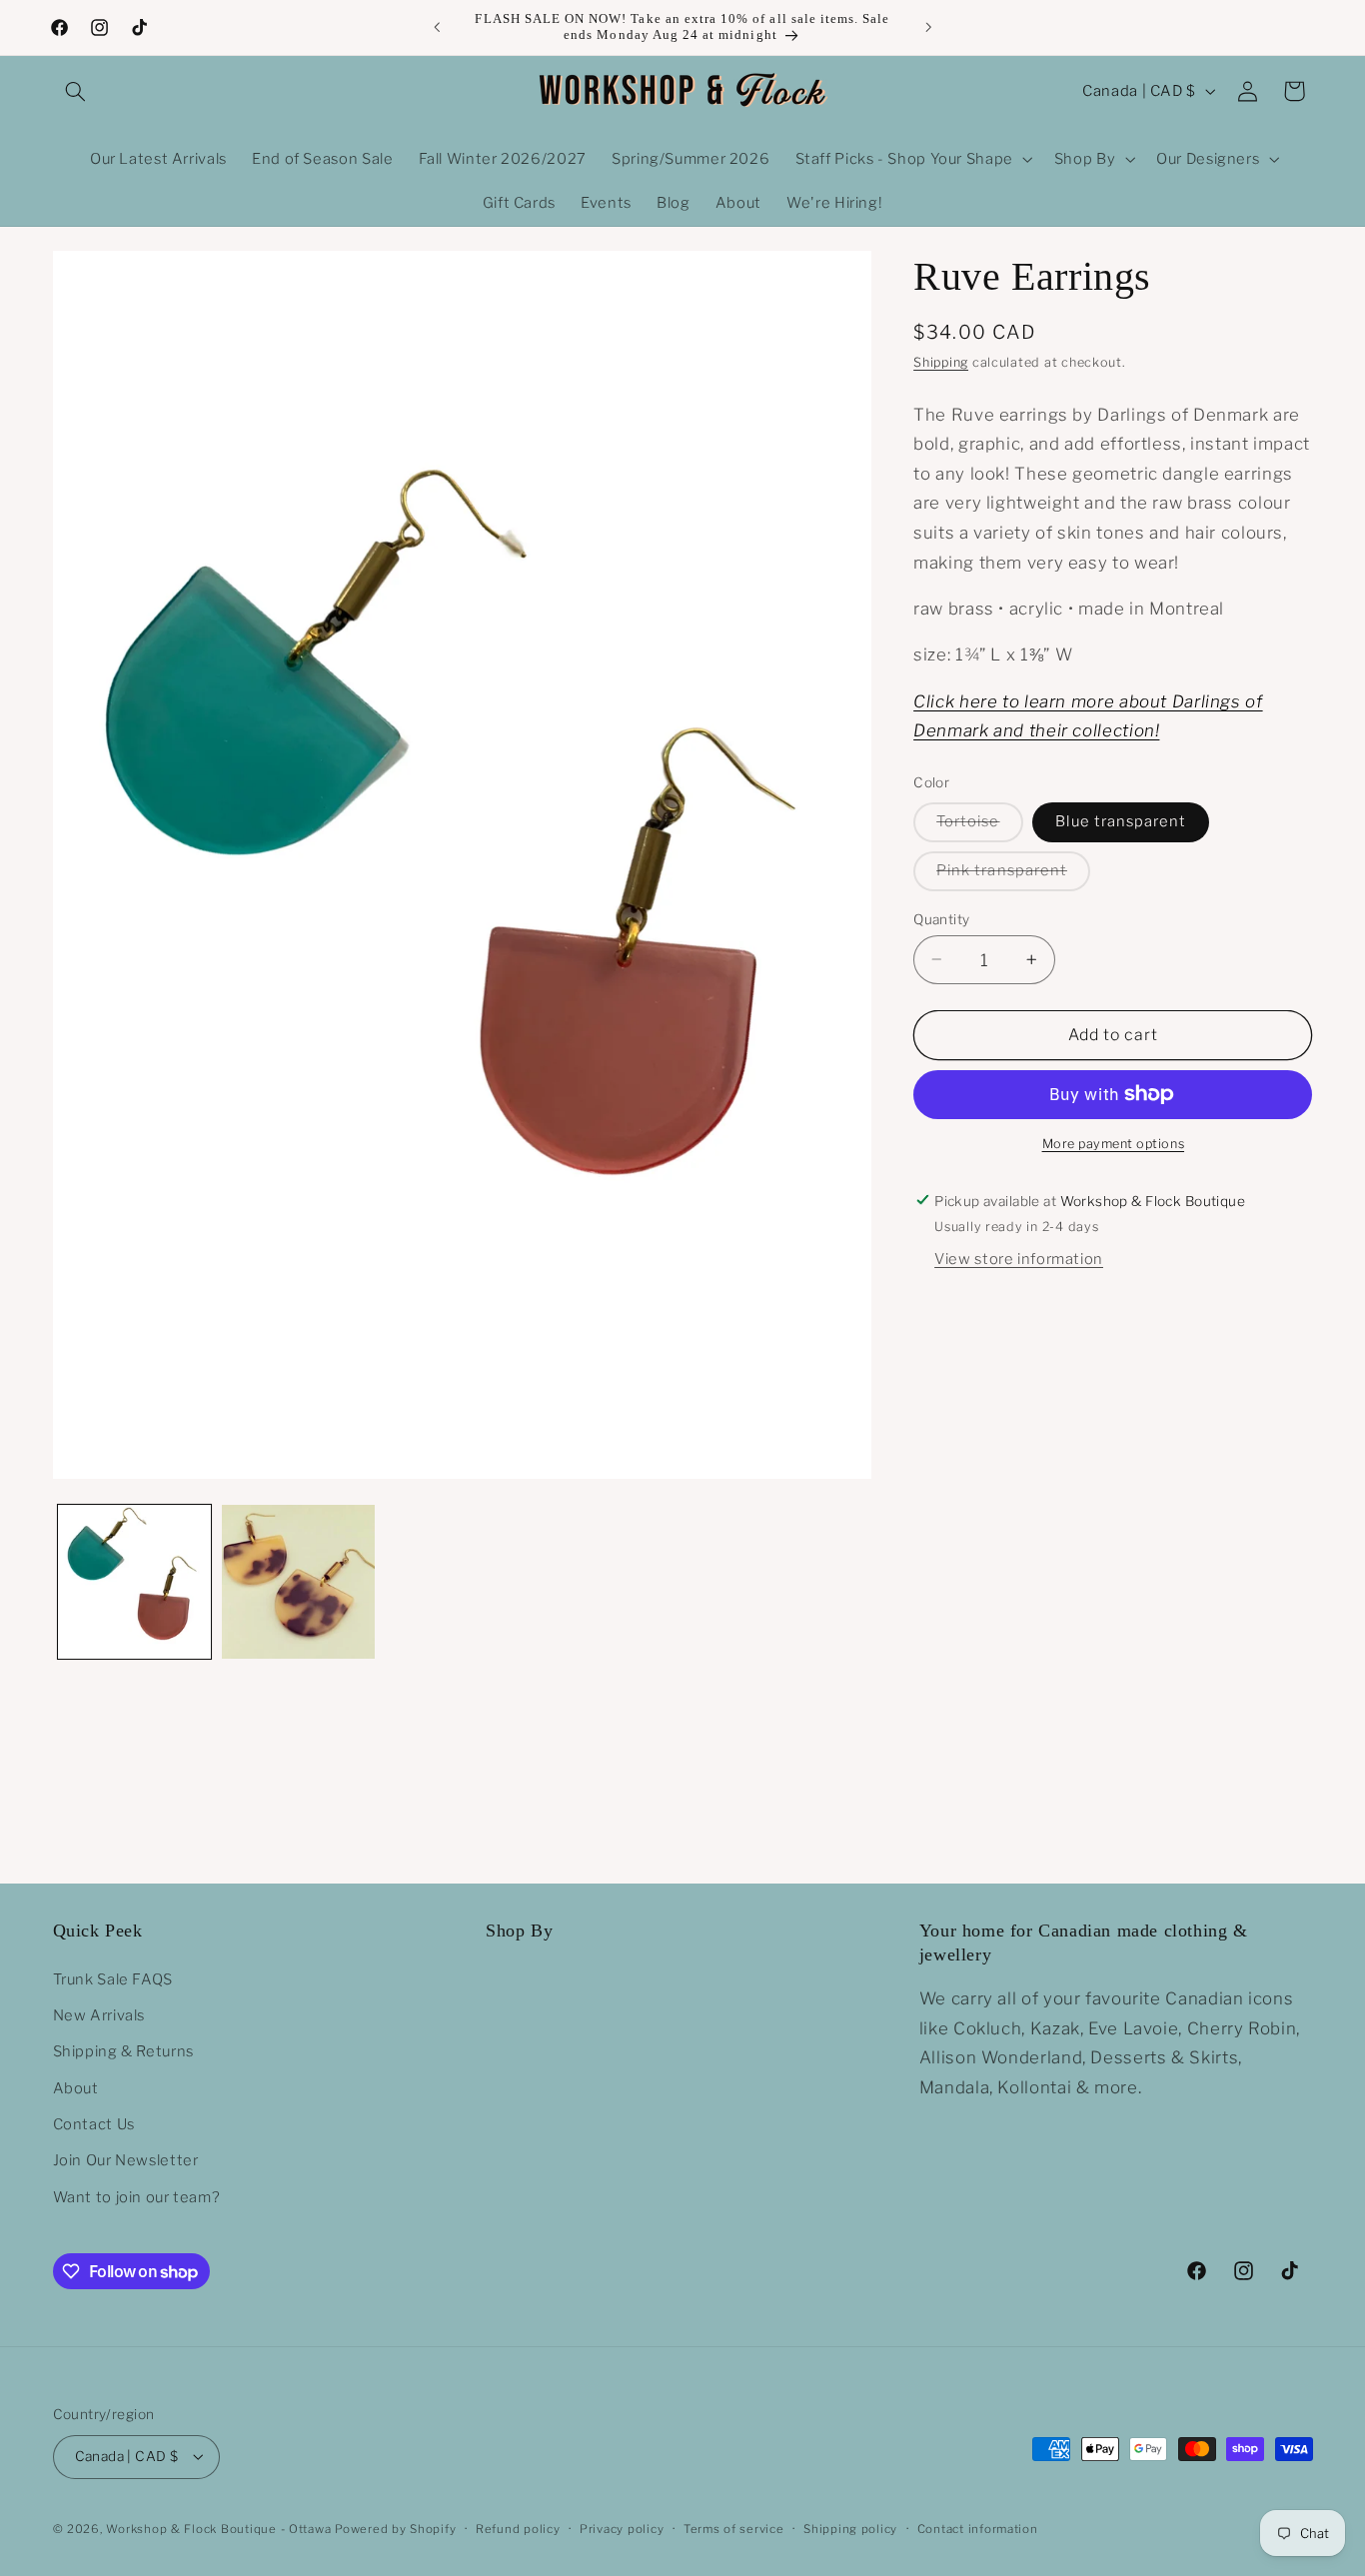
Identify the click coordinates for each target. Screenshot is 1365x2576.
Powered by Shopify (395, 2529)
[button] (76, 91)
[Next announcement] (928, 27)
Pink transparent (1013, 875)
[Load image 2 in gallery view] (298, 1581)
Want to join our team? (137, 2197)
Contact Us (94, 2124)
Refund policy (518, 2529)
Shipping (941, 362)
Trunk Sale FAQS (113, 1978)
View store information (1019, 1259)
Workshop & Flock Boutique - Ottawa (218, 2529)
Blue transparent (1121, 821)
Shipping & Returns (123, 2051)
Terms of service (734, 2529)
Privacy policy (622, 2529)
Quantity (941, 918)
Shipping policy (850, 2529)
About (76, 2088)
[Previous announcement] (437, 27)
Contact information (978, 2529)
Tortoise (979, 826)
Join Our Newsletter (126, 2160)
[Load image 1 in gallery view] (134, 1581)
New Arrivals (99, 2015)
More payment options (1114, 1144)
